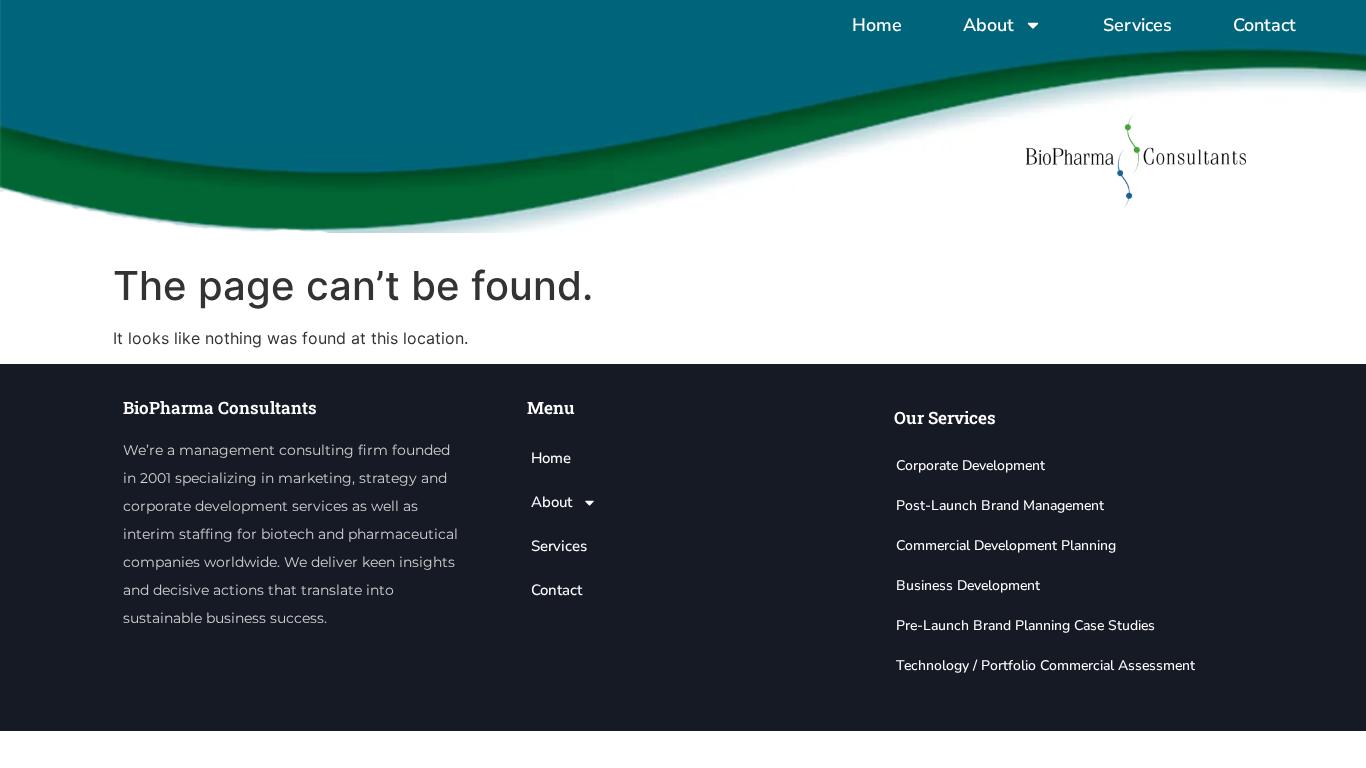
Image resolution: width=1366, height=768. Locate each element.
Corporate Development (970, 465)
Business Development (968, 585)
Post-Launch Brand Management (1000, 505)
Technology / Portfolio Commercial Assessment (1045, 665)
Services (1137, 25)
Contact (1264, 25)
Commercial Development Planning (1006, 545)
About (988, 25)
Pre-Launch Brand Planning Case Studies (1025, 625)
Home (877, 25)
